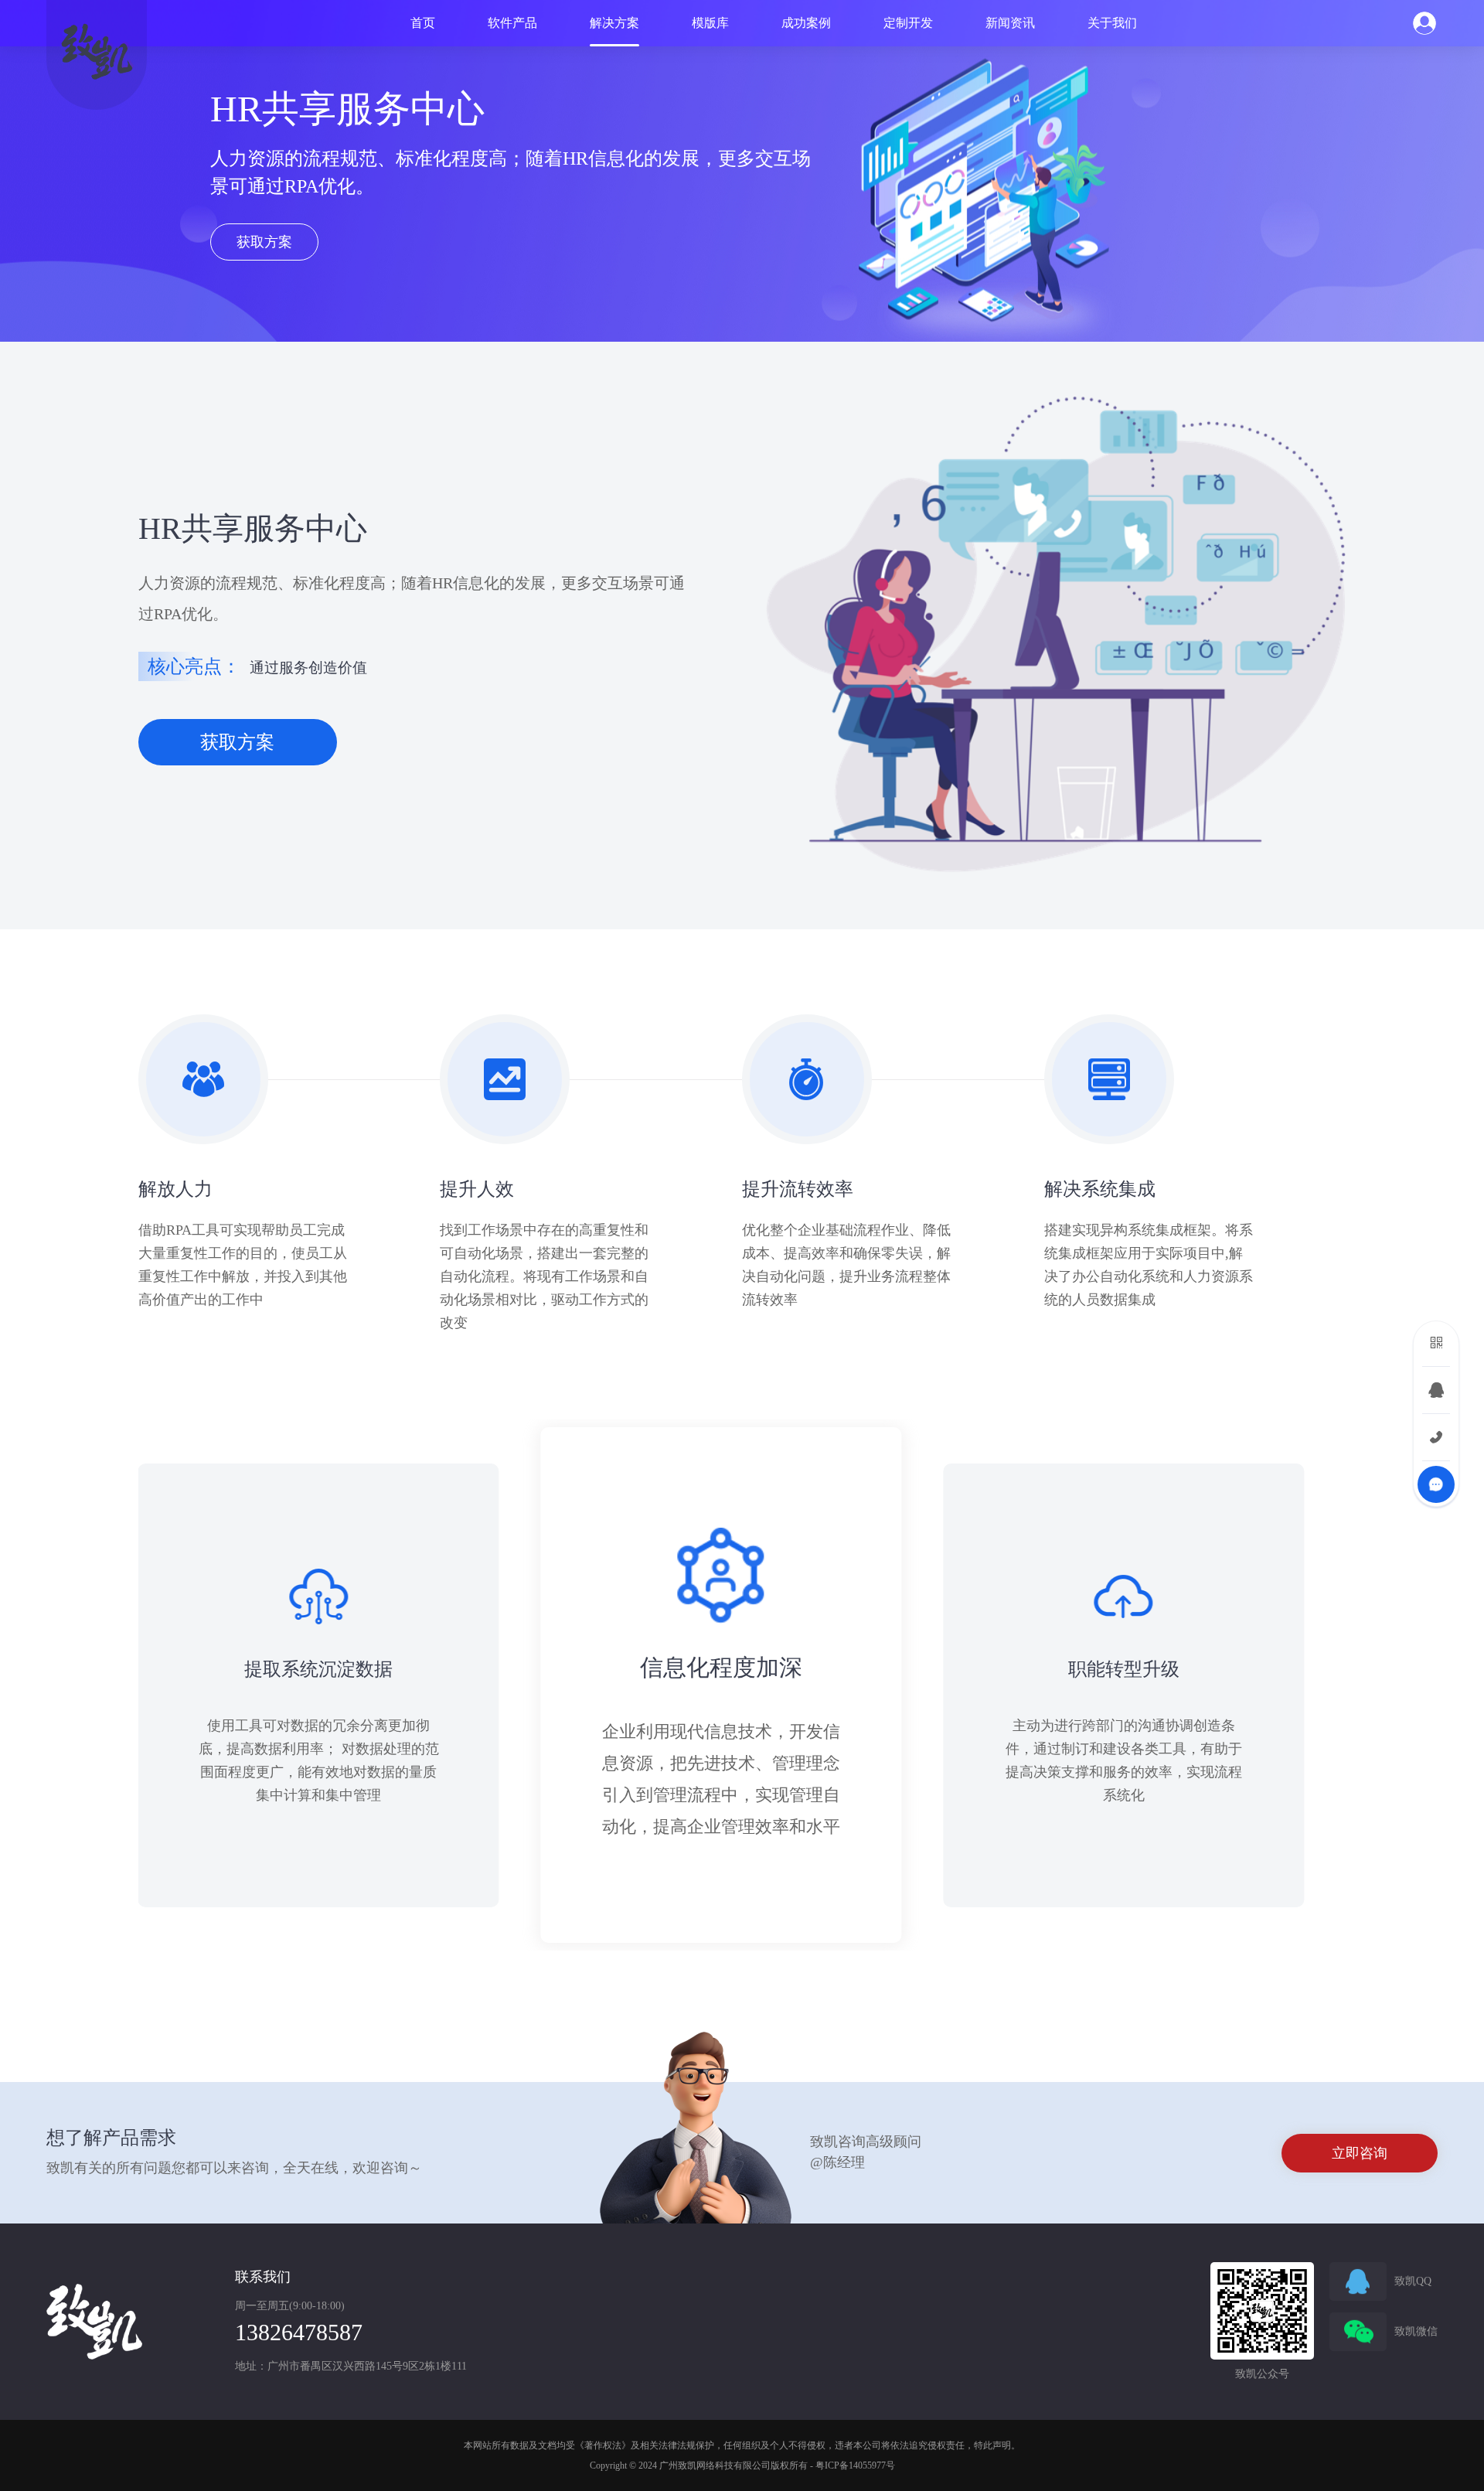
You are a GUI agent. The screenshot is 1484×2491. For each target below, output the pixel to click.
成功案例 (806, 23)
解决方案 (614, 23)
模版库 (710, 23)
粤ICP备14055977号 (855, 2465)
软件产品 (512, 23)
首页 (423, 23)
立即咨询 (1360, 2153)
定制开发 (908, 23)
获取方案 (264, 242)
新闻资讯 (1010, 23)
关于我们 (1112, 23)
